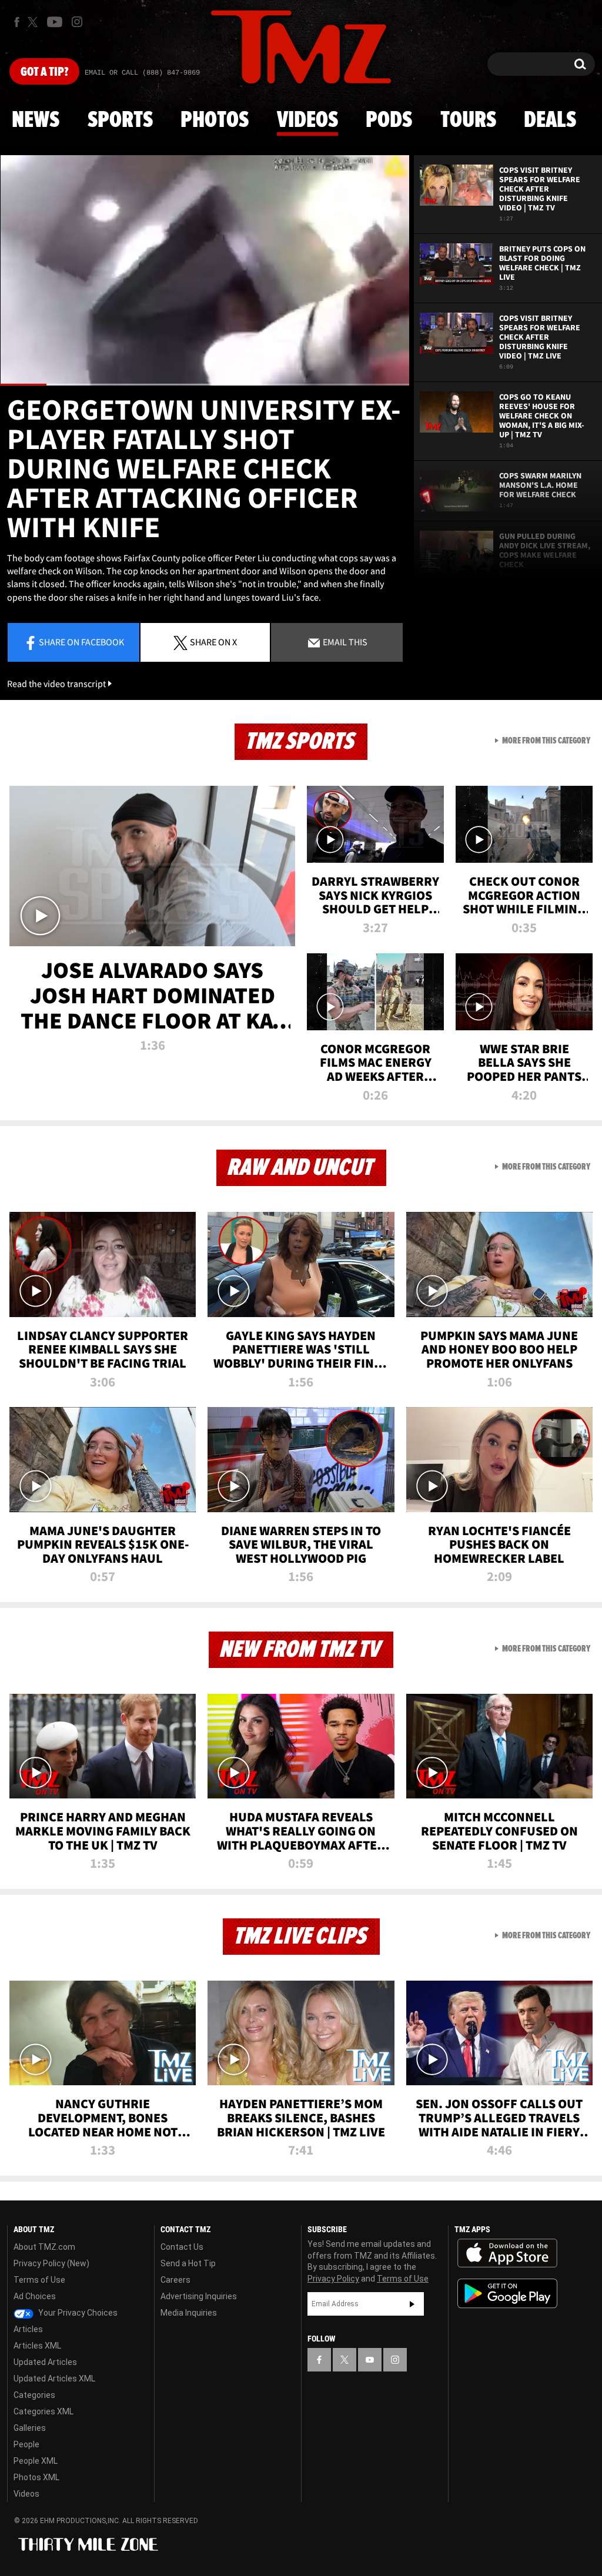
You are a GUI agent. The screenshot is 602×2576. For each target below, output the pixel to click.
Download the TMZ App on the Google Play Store (507, 2294)
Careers (175, 2280)
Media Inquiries (189, 2313)
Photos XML (36, 2477)
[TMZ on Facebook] (17, 22)
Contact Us (182, 2247)
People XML (36, 2461)
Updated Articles (45, 2362)
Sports (120, 120)
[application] (205, 270)
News (36, 120)
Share (81, 642)
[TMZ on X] (34, 22)
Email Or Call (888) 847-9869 (142, 73)
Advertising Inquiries (199, 2296)
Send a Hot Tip (188, 2263)
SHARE (213, 642)
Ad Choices (35, 2296)
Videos (307, 120)
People (26, 2444)
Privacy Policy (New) (51, 2263)
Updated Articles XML (54, 2379)
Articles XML (37, 2346)
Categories (34, 2395)
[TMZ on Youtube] (55, 22)
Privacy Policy (333, 2279)
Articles (28, 2329)
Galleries (30, 2428)
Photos (215, 120)
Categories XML (44, 2411)
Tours (468, 120)
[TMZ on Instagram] (77, 22)
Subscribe (412, 2304)
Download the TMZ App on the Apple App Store (507, 2253)
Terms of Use (39, 2280)
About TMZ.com (44, 2247)
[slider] (205, 385)
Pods (389, 120)
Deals (550, 120)
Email (344, 642)
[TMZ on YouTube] (370, 2360)
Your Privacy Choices (77, 2313)
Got (44, 72)
